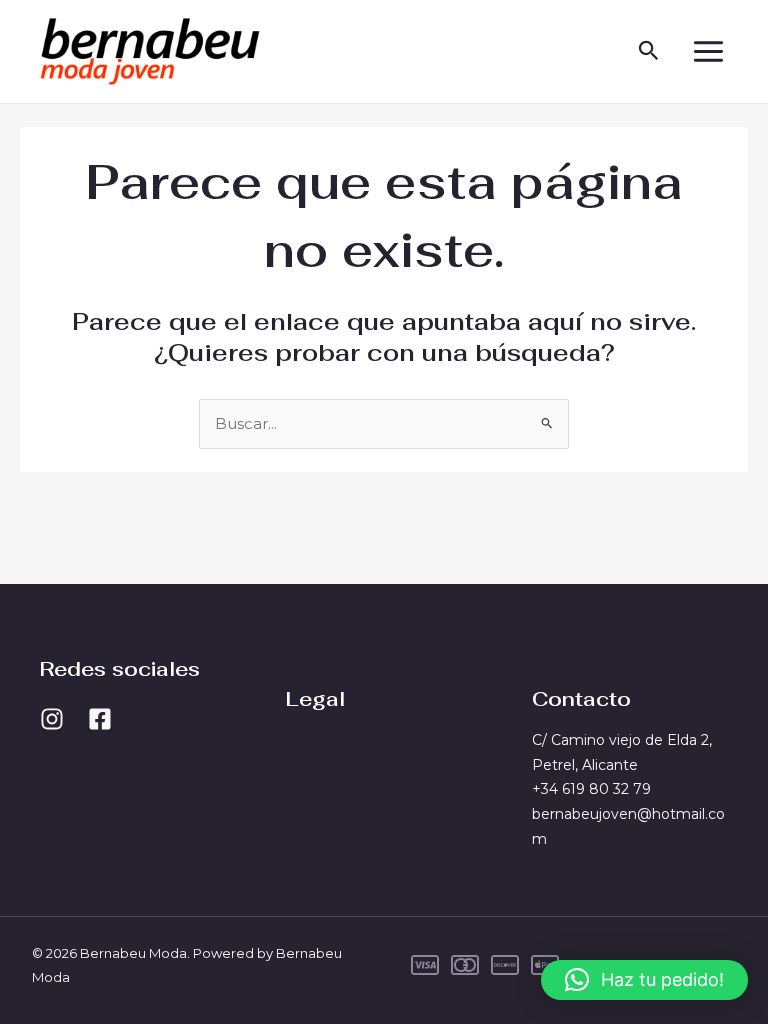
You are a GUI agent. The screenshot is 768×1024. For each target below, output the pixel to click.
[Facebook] (100, 719)
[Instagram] (52, 719)
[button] (649, 51)
